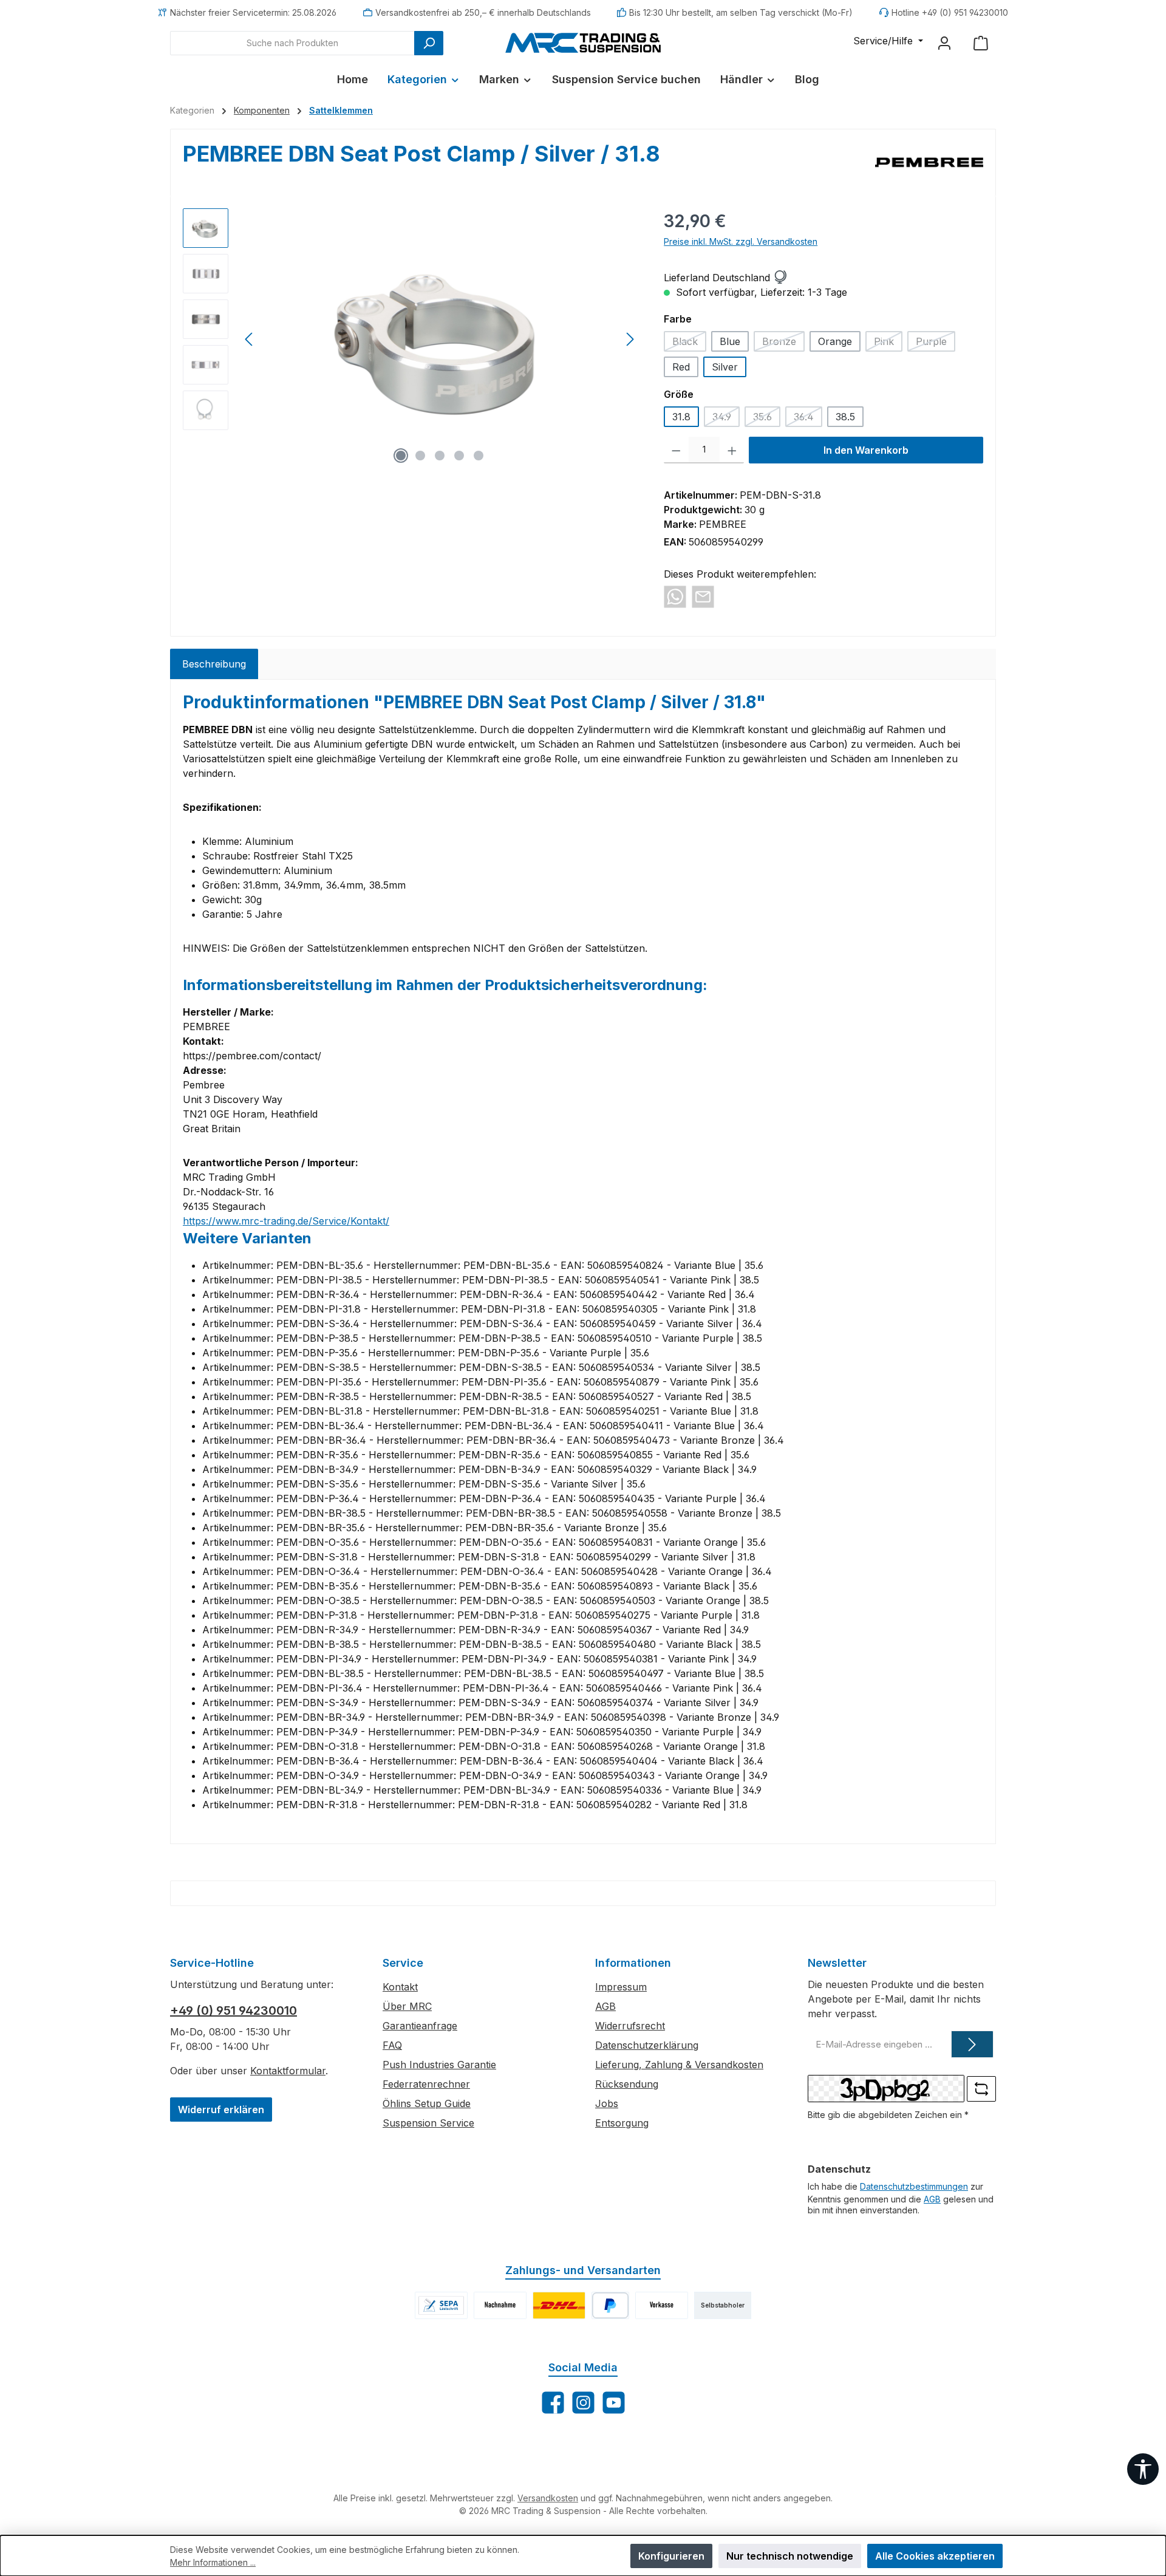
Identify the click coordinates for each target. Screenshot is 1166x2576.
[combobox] (292, 43)
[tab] (214, 664)
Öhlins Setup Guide (427, 2103)
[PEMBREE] (929, 163)
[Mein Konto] (944, 43)
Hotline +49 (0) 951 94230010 (950, 12)
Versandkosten (548, 2498)
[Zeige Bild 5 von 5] (479, 456)
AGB (605, 2006)
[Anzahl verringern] (676, 450)
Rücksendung (627, 2084)
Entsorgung (622, 2123)
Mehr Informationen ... (213, 2562)
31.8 (681, 417)
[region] (411, 339)
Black (689, 343)
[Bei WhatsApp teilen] (675, 596)
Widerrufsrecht (630, 2026)
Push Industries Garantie (439, 2065)
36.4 (808, 419)
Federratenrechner (426, 2084)
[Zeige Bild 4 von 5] (459, 456)
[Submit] (972, 2044)
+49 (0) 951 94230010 (234, 2011)
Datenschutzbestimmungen (914, 2186)
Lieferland (687, 278)
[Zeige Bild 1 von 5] (401, 456)
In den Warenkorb (866, 450)
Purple (936, 343)
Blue (730, 341)
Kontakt (400, 1987)
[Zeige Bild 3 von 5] (440, 456)
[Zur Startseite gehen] (583, 43)
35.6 (767, 419)
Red (681, 367)
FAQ (392, 2045)
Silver (725, 367)
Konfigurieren (671, 2556)
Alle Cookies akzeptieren (935, 2556)
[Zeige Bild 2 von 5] (420, 456)
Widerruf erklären (221, 2110)
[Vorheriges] (250, 339)
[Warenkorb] (981, 43)
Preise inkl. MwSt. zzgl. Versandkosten (741, 241)
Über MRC (407, 2006)
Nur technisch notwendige (790, 2556)
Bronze (783, 343)
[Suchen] (429, 43)
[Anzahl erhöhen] (732, 450)
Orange (835, 341)
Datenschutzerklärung (647, 2045)
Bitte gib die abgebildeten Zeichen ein (888, 2115)
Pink (888, 343)
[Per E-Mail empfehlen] (703, 596)
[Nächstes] (630, 339)
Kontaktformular (288, 2071)
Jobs (607, 2103)
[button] (780, 278)
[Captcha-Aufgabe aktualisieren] (981, 2089)
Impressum (621, 1987)
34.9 (726, 419)
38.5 (845, 417)
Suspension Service (428, 2123)
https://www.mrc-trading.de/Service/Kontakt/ (286, 1221)
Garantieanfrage (420, 2026)
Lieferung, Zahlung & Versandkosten (679, 2065)
